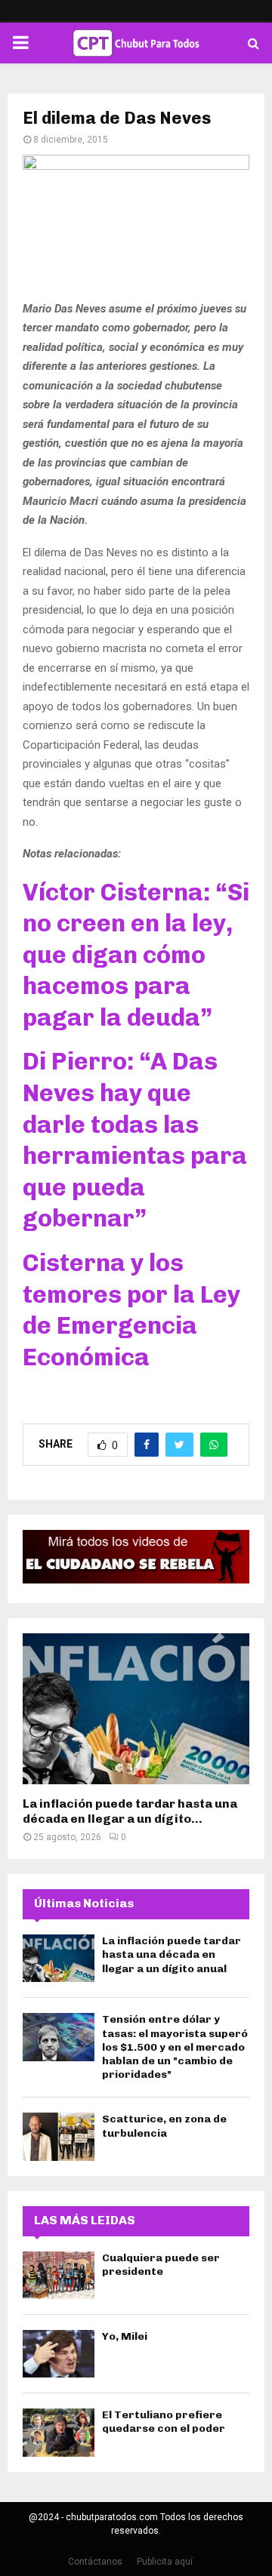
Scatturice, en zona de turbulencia (164, 2126)
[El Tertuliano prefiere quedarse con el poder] (59, 2432)
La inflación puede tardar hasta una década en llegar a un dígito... (130, 1811)
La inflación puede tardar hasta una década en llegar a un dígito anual (172, 1954)
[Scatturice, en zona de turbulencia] (59, 2136)
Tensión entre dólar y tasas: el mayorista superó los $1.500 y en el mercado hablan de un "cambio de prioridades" (175, 2047)
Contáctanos (95, 2562)
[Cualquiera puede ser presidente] (59, 2275)
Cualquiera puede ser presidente (161, 2265)
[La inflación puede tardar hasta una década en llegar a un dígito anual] (136, 1709)
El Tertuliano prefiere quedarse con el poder (164, 2422)
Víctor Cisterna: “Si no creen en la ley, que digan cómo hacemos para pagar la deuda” (136, 955)
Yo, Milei (125, 2336)
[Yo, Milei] (59, 2354)
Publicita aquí (165, 2562)
